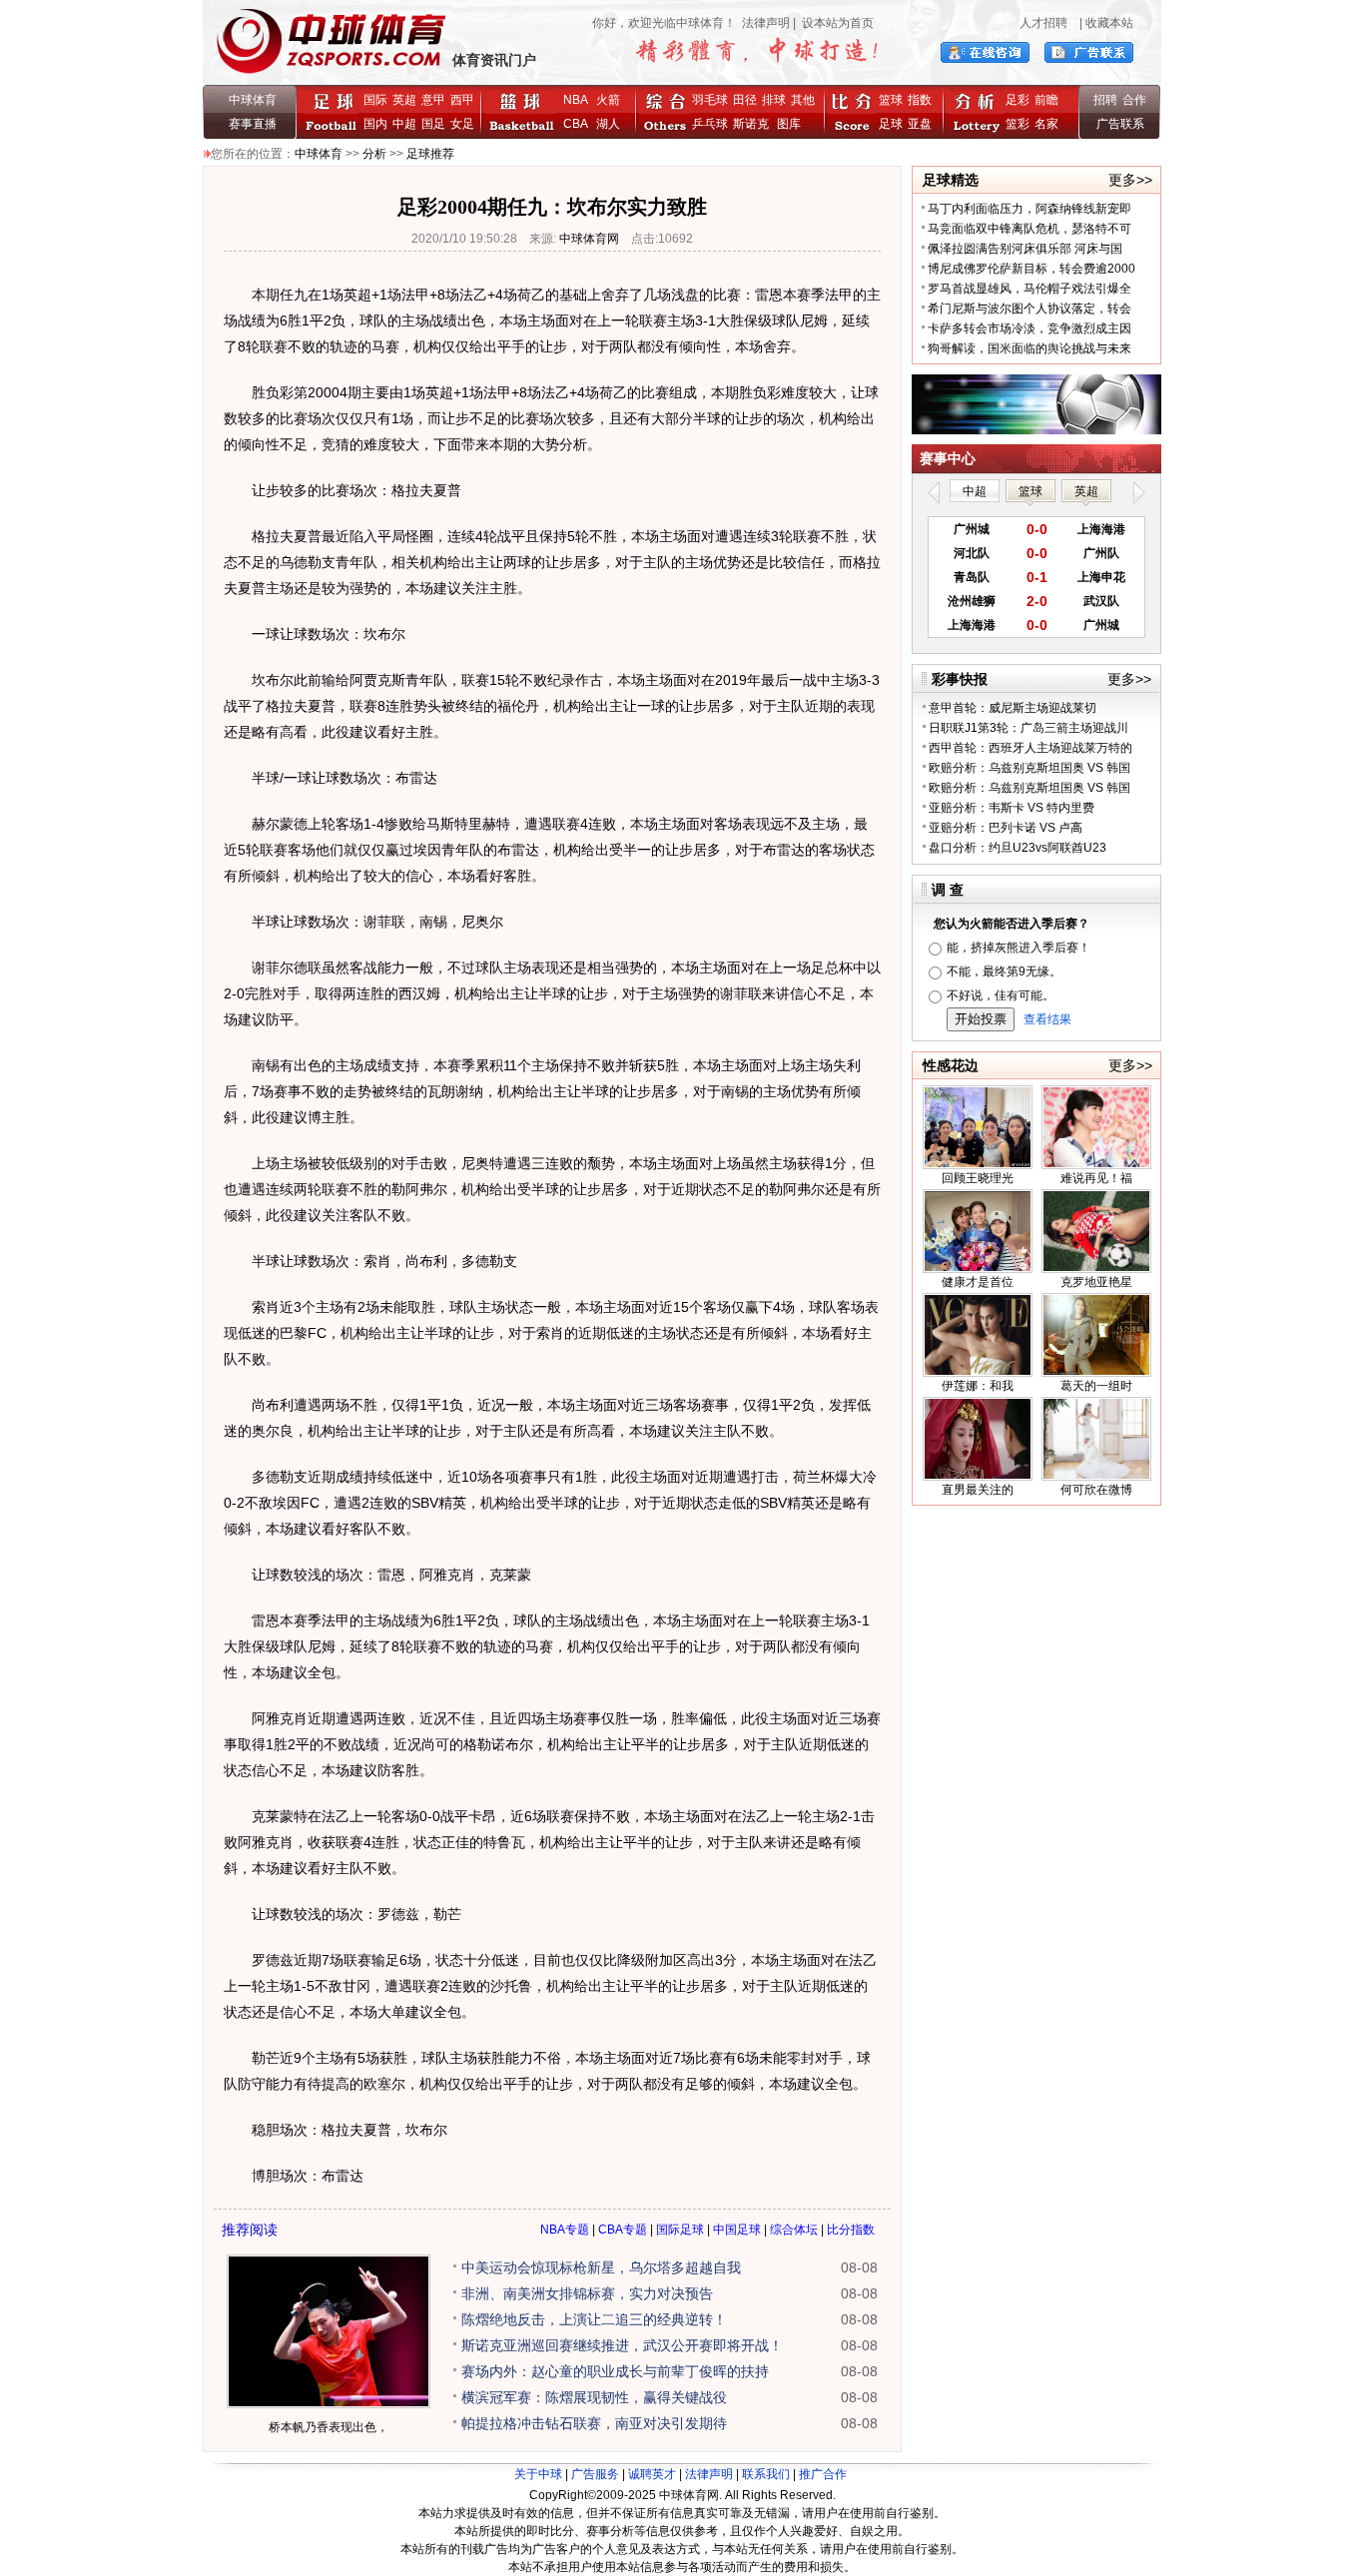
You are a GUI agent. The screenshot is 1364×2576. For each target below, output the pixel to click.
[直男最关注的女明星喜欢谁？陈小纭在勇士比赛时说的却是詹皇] (978, 1477)
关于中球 (538, 2474)
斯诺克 (754, 124)
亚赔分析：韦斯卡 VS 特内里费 (1012, 808)
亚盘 (920, 124)
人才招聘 (1043, 23)
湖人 (608, 124)
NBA (576, 100)
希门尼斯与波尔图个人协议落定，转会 (1029, 309)
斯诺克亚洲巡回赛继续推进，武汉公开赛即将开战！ (622, 2345)
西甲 (462, 100)
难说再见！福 (1096, 1178)
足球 (891, 124)
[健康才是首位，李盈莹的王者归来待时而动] (978, 1269)
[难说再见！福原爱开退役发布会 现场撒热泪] (1096, 1165)
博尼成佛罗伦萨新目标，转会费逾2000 (1031, 269)
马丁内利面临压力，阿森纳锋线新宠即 (1029, 209)
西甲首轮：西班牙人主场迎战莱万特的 (1030, 748)
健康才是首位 (978, 1282)
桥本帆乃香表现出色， (329, 2427)
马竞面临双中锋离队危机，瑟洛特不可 (1029, 229)
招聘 (1105, 100)
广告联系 (1120, 124)
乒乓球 (710, 124)
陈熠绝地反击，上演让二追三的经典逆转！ (594, 2319)
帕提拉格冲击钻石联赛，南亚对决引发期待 (594, 2423)
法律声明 (766, 23)
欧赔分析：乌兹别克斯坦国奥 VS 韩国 (1029, 768)
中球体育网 (589, 239)
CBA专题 (623, 2230)
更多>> (1130, 180)
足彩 (1018, 100)
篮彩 (1018, 124)
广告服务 (595, 2474)
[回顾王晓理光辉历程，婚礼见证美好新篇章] (978, 1165)
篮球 (891, 100)
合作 (1134, 100)
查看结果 (1047, 1019)
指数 (920, 100)
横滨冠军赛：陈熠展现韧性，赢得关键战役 (594, 2397)
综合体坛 (794, 2230)
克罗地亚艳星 (1096, 1282)
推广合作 (823, 2474)
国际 (375, 100)
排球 (774, 100)
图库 (789, 124)
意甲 (433, 100)
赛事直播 (253, 124)
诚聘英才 (652, 2474)
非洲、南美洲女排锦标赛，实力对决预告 (587, 2293)
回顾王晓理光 (978, 1178)
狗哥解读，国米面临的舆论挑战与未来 (1029, 348)
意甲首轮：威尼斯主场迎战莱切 (1013, 708)
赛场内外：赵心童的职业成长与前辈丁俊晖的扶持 (615, 2371)
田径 (745, 100)
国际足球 (680, 2230)
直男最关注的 (978, 1490)
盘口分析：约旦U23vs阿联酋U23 (1018, 848)
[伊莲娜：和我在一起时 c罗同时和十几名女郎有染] (978, 1373)
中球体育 (253, 100)
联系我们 (766, 2474)
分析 (374, 154)
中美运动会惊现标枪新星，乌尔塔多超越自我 (601, 2267)
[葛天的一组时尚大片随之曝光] (1096, 1373)
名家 (1046, 124)
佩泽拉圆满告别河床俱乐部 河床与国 (1025, 249)
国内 (375, 124)
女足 (462, 124)
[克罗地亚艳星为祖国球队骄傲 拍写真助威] (1096, 1269)
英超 (404, 100)
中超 (404, 124)
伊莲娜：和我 (978, 1386)
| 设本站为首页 (832, 23)
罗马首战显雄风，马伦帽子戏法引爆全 (1029, 289)
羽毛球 (710, 100)
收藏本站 (1109, 23)
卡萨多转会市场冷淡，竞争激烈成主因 (1029, 328)
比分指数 (851, 2230)
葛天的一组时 (1096, 1386)
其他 (803, 100)
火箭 (608, 100)
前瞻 (1046, 100)
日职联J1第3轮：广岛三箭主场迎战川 (1028, 728)
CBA (579, 124)
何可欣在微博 (1096, 1490)
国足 (433, 124)
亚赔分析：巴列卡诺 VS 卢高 (1006, 828)
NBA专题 (565, 2230)
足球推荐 (430, 154)
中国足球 (737, 2230)
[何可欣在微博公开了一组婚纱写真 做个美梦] (1096, 1477)
